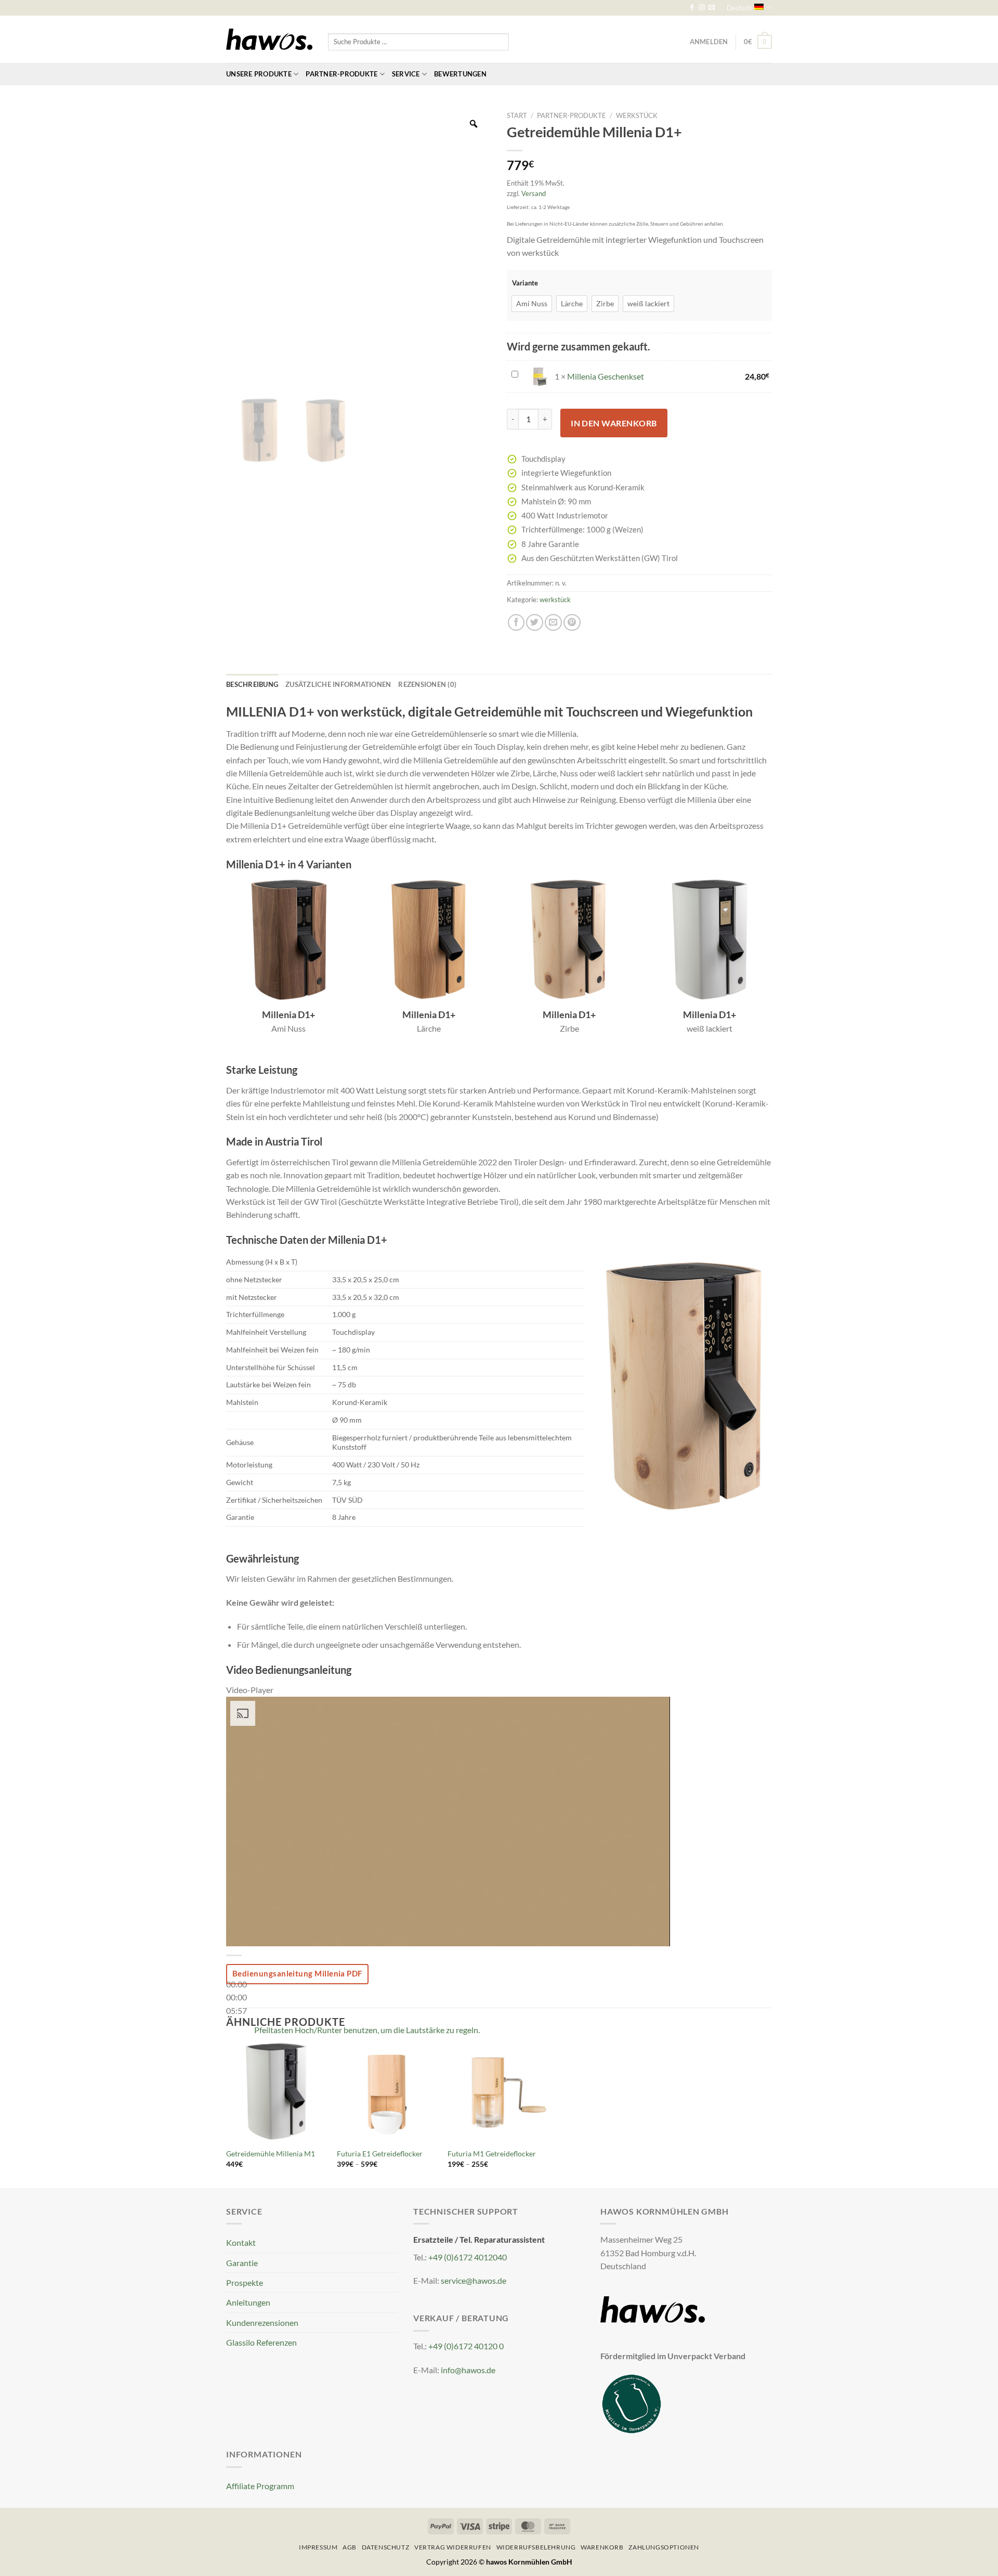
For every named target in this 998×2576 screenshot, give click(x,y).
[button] (758, 42)
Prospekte (245, 2282)
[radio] (532, 304)
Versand (534, 193)
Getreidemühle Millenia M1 (271, 2154)
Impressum (318, 2547)
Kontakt (241, 2242)
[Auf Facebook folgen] (692, 8)
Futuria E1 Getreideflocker (380, 2154)
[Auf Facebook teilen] (516, 623)
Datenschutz (386, 2547)
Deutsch (739, 8)
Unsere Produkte (259, 74)
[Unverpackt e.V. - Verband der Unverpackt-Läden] (632, 2403)
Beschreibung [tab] (252, 684)
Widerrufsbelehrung (536, 2547)
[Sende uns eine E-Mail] (712, 8)
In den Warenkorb (614, 423)
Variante (525, 283)
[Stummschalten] (236, 2027)
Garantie (242, 2263)
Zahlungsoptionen (664, 2547)
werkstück (637, 115)
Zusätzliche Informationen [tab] (338, 684)
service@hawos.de (474, 2280)
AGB (350, 2547)
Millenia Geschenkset (606, 376)
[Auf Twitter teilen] (535, 623)
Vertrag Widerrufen (453, 2547)
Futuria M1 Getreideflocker (492, 2154)
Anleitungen (248, 2302)
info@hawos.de (468, 2370)
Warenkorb (602, 2547)
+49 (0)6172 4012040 (468, 2257)
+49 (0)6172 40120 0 (466, 2346)
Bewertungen (460, 74)
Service (406, 74)
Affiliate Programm (260, 2486)
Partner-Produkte (342, 74)
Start (517, 115)
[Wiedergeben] (236, 1959)
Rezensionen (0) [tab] (427, 684)
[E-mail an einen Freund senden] (553, 623)
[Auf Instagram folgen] (702, 8)
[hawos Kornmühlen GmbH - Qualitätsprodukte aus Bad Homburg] (269, 40)
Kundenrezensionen (262, 2323)
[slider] (237, 1997)
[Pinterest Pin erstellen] (572, 623)
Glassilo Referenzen (261, 2342)
